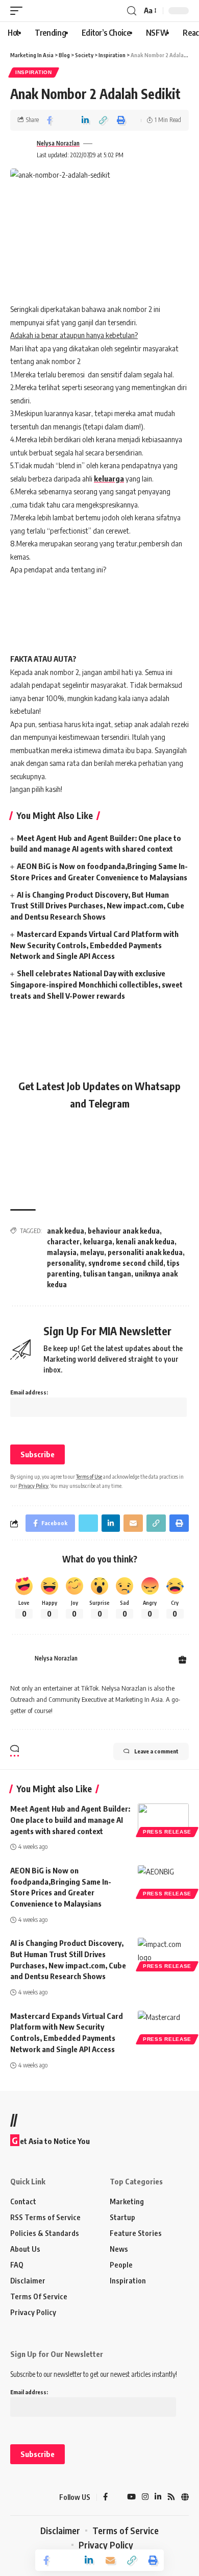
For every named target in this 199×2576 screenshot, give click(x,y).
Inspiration (34, 72)
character (63, 1242)
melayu (92, 1252)
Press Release (167, 1832)
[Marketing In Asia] (28, 2497)
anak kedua (66, 1231)
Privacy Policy (33, 1486)
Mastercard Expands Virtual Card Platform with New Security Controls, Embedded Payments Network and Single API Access (94, 945)
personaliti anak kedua (145, 1252)
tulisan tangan (107, 1274)
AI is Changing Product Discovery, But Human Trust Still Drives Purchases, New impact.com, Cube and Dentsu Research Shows (97, 906)
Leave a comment (156, 1751)
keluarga (109, 478)
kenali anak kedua (145, 1242)
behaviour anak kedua (124, 1231)
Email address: (29, 1392)
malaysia (62, 1252)
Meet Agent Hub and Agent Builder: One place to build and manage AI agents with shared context (70, 1820)
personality (66, 1263)
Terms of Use (89, 1476)
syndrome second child (126, 1263)
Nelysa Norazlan (58, 143)
